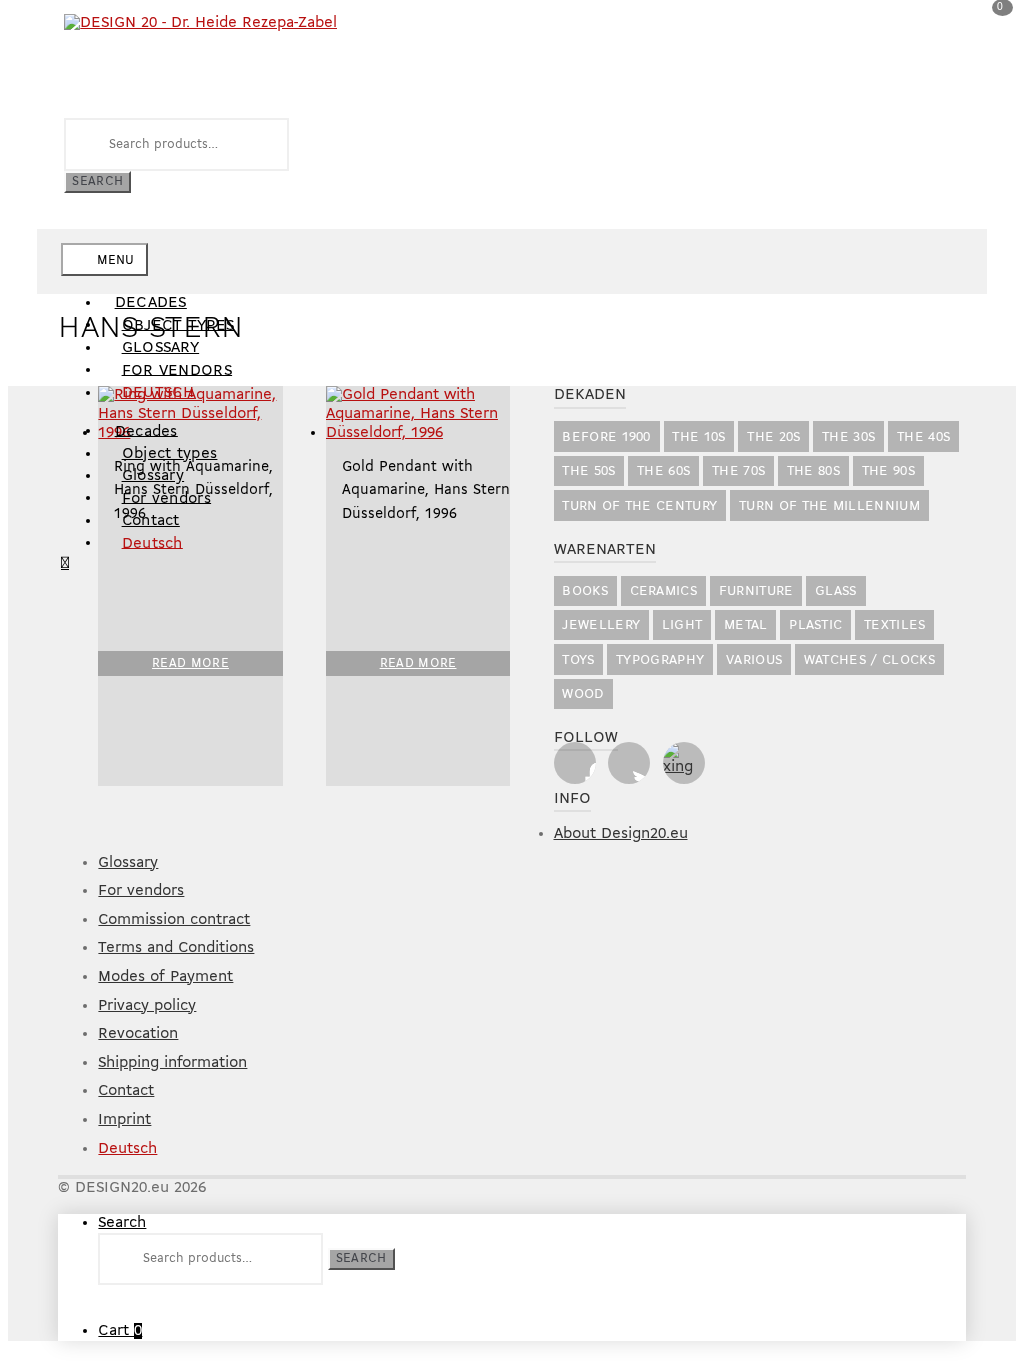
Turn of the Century (639, 506)
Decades (151, 303)
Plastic (815, 625)
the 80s (813, 471)
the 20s (773, 437)
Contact (151, 521)
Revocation (138, 1034)
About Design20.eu (621, 834)
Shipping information (172, 1063)
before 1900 (606, 437)
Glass (836, 591)
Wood (583, 694)
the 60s (663, 471)
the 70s (738, 471)
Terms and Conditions (176, 948)
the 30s (848, 437)
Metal (746, 625)
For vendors (177, 370)
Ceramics (664, 591)
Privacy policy (147, 1006)
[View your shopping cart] (65, 564)
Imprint (124, 1120)
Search (97, 181)
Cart (120, 1331)
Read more (190, 663)
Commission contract (174, 920)
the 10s (698, 437)
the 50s (588, 471)
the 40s (923, 437)
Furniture (756, 591)
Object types (170, 454)
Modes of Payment (165, 977)
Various (754, 660)
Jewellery (601, 625)
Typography (660, 660)
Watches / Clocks (869, 660)
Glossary (153, 476)
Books (585, 591)
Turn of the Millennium (829, 506)
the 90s (888, 471)
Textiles (895, 625)
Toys (578, 660)
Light (682, 625)
